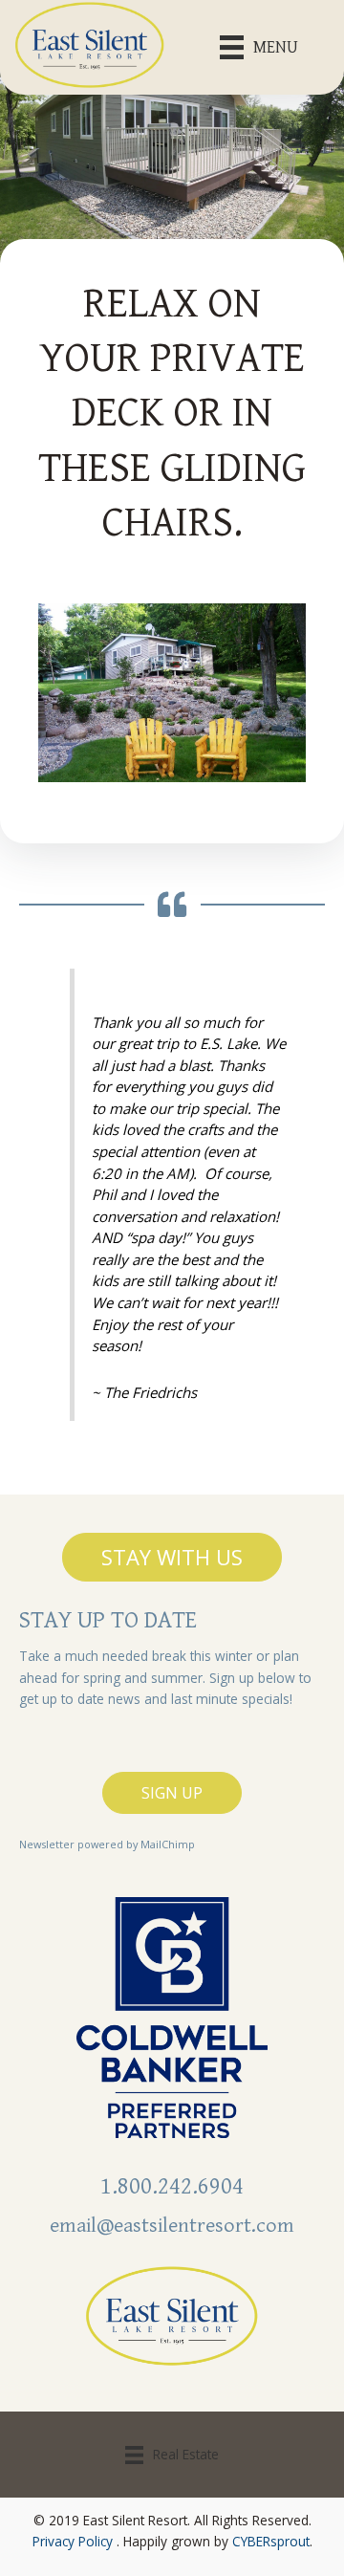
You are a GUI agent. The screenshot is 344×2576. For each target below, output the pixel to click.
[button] (172, 1557)
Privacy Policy (73, 2541)
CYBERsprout (271, 2541)
